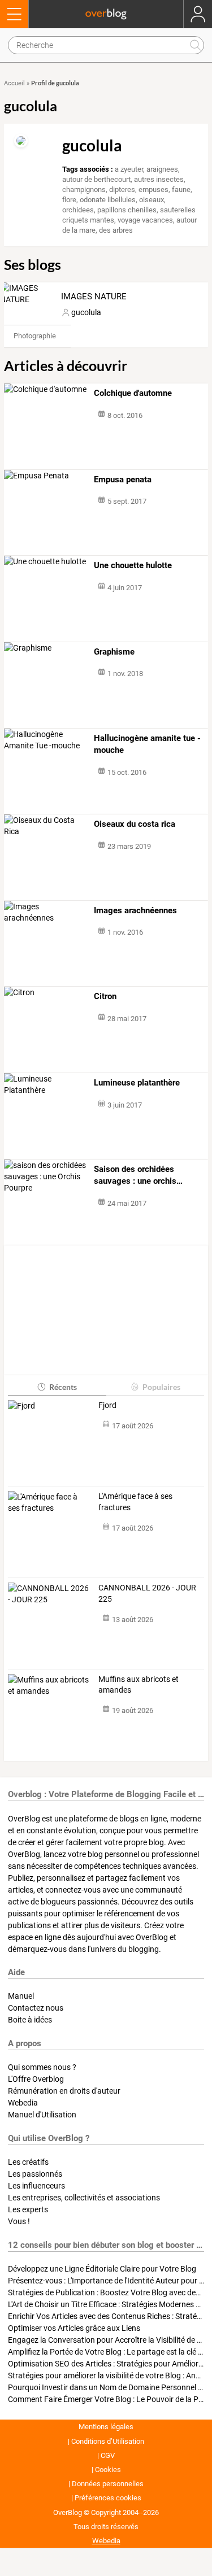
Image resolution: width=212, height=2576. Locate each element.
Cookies (108, 2470)
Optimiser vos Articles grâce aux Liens (74, 2328)
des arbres (116, 230)
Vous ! (19, 2221)
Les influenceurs (36, 2186)
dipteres (122, 189)
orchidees (78, 210)
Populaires (161, 1387)
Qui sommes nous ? (42, 2067)
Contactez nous (36, 2008)
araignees (162, 169)
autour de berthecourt (96, 179)
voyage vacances (145, 220)
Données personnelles (108, 2484)
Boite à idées (30, 2020)
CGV (108, 2455)
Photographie (35, 336)
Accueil (14, 83)
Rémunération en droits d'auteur (64, 2091)
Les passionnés (35, 2174)
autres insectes (159, 179)
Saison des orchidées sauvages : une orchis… (138, 1175)
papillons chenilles (127, 210)
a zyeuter (129, 169)
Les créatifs (28, 2162)
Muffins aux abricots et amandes (139, 1685)
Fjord (107, 1405)
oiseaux (152, 200)
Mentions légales (106, 2427)
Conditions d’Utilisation (108, 2441)
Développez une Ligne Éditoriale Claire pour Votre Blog (102, 2269)
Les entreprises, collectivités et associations (84, 2198)
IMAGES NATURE (94, 297)
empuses (153, 189)
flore (69, 200)
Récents (63, 1387)
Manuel (21, 1996)
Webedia (23, 2103)
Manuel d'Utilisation (42, 2115)
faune (181, 189)
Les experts (28, 2209)
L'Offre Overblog (36, 2079)
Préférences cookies (108, 2498)
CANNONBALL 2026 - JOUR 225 (147, 1593)
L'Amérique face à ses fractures (135, 1502)
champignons (84, 189)
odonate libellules (108, 200)
